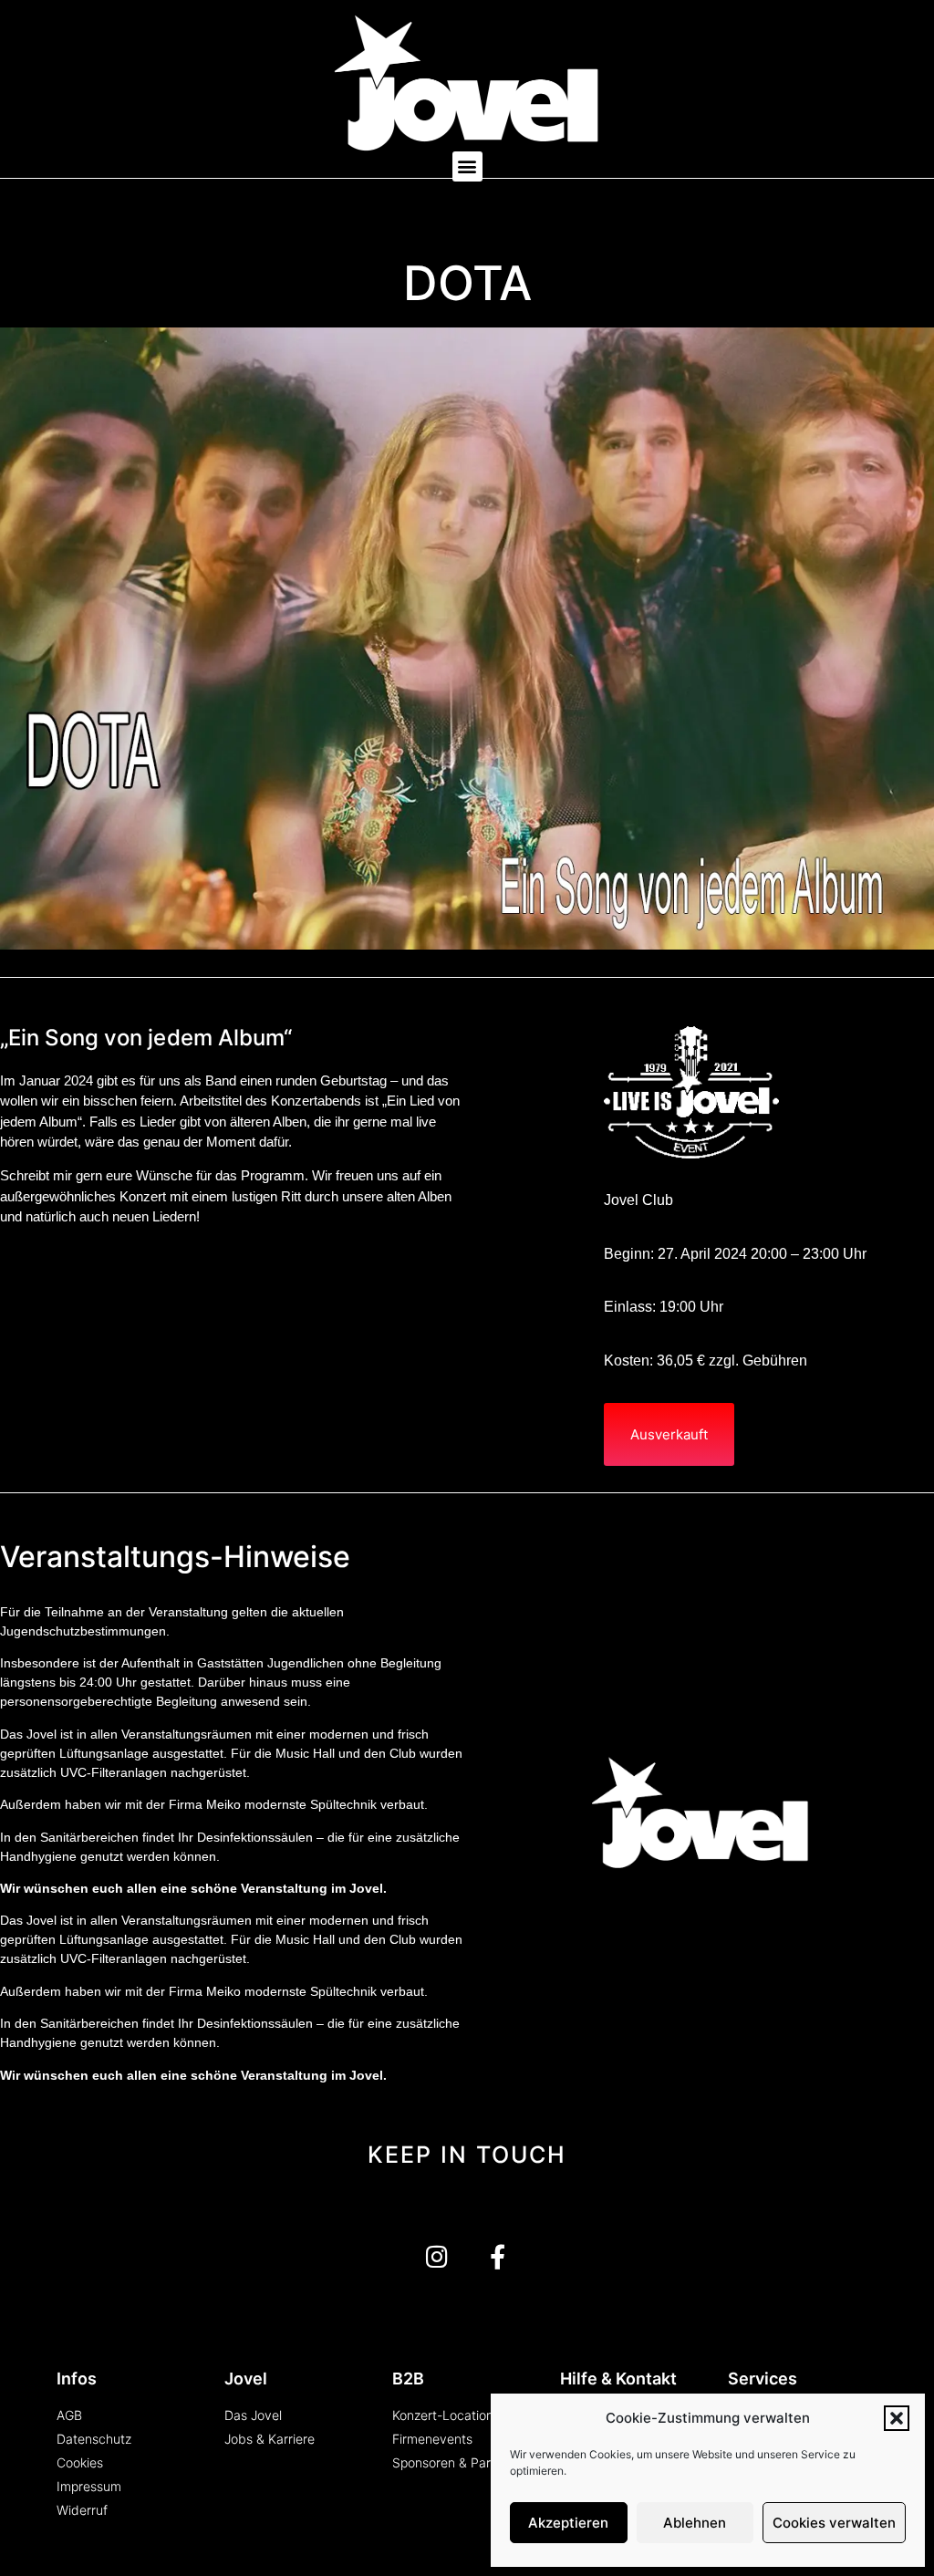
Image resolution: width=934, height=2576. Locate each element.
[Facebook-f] (498, 2256)
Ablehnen (695, 2523)
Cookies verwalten (834, 2523)
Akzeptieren (568, 2523)
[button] (897, 2418)
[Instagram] (436, 2256)
